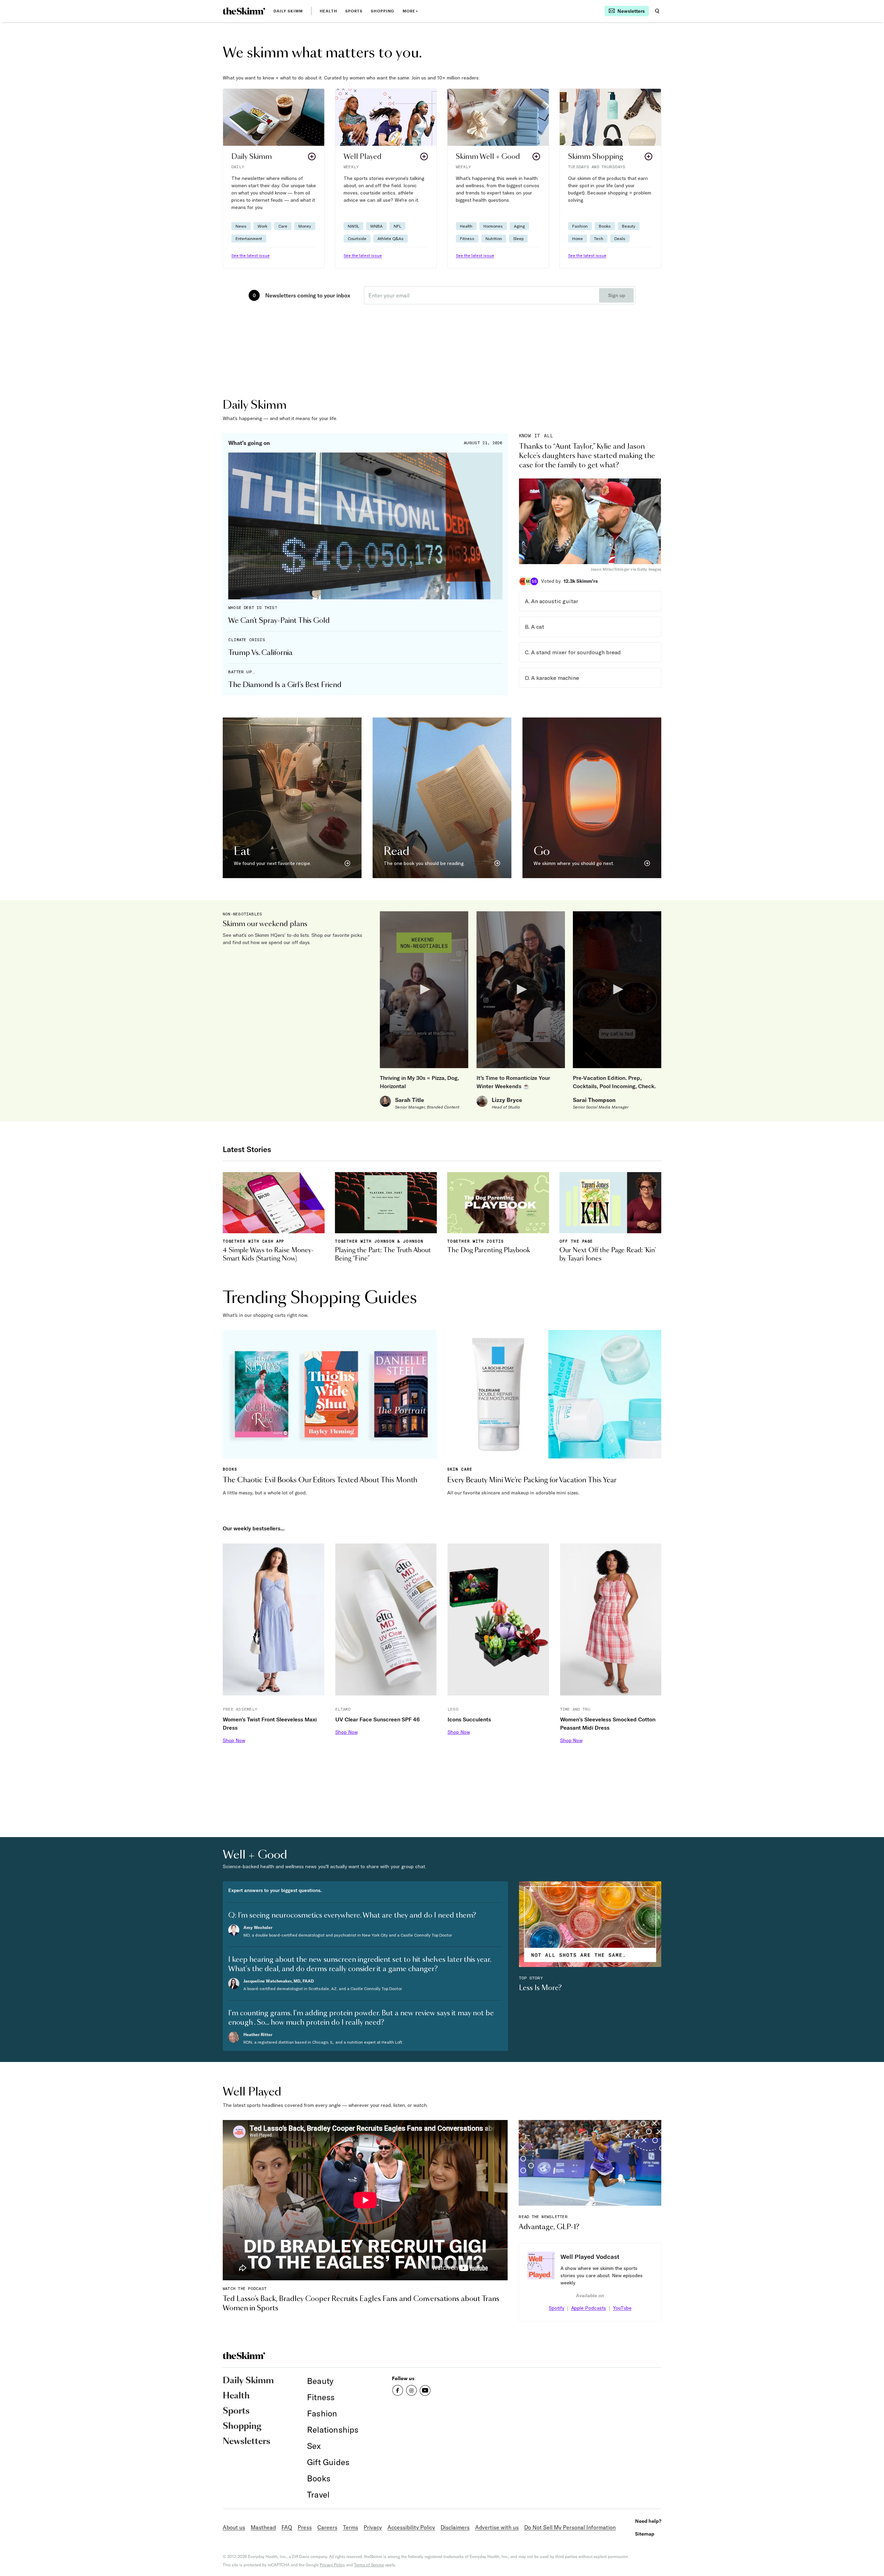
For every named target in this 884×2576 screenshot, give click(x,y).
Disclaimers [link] (455, 2527)
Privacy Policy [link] (332, 2565)
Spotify (556, 2308)
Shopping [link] (383, 11)
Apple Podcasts (589, 2308)
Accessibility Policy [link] (411, 2527)
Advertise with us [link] (497, 2527)
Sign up (617, 295)
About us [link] (234, 2527)
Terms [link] (350, 2527)
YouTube (622, 2308)
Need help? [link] (648, 2521)
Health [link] (328, 11)
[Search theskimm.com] (657, 11)
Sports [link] (354, 11)
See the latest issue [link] (251, 255)
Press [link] (305, 2527)
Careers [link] (327, 2527)
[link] (244, 11)
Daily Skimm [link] (288, 11)
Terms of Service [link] (369, 2565)
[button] (274, 178)
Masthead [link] (263, 2527)
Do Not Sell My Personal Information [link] (570, 2527)
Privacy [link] (373, 2527)
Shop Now (234, 1740)
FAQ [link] (287, 2527)
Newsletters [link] (247, 2442)
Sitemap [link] (645, 2534)
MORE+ (410, 11)
